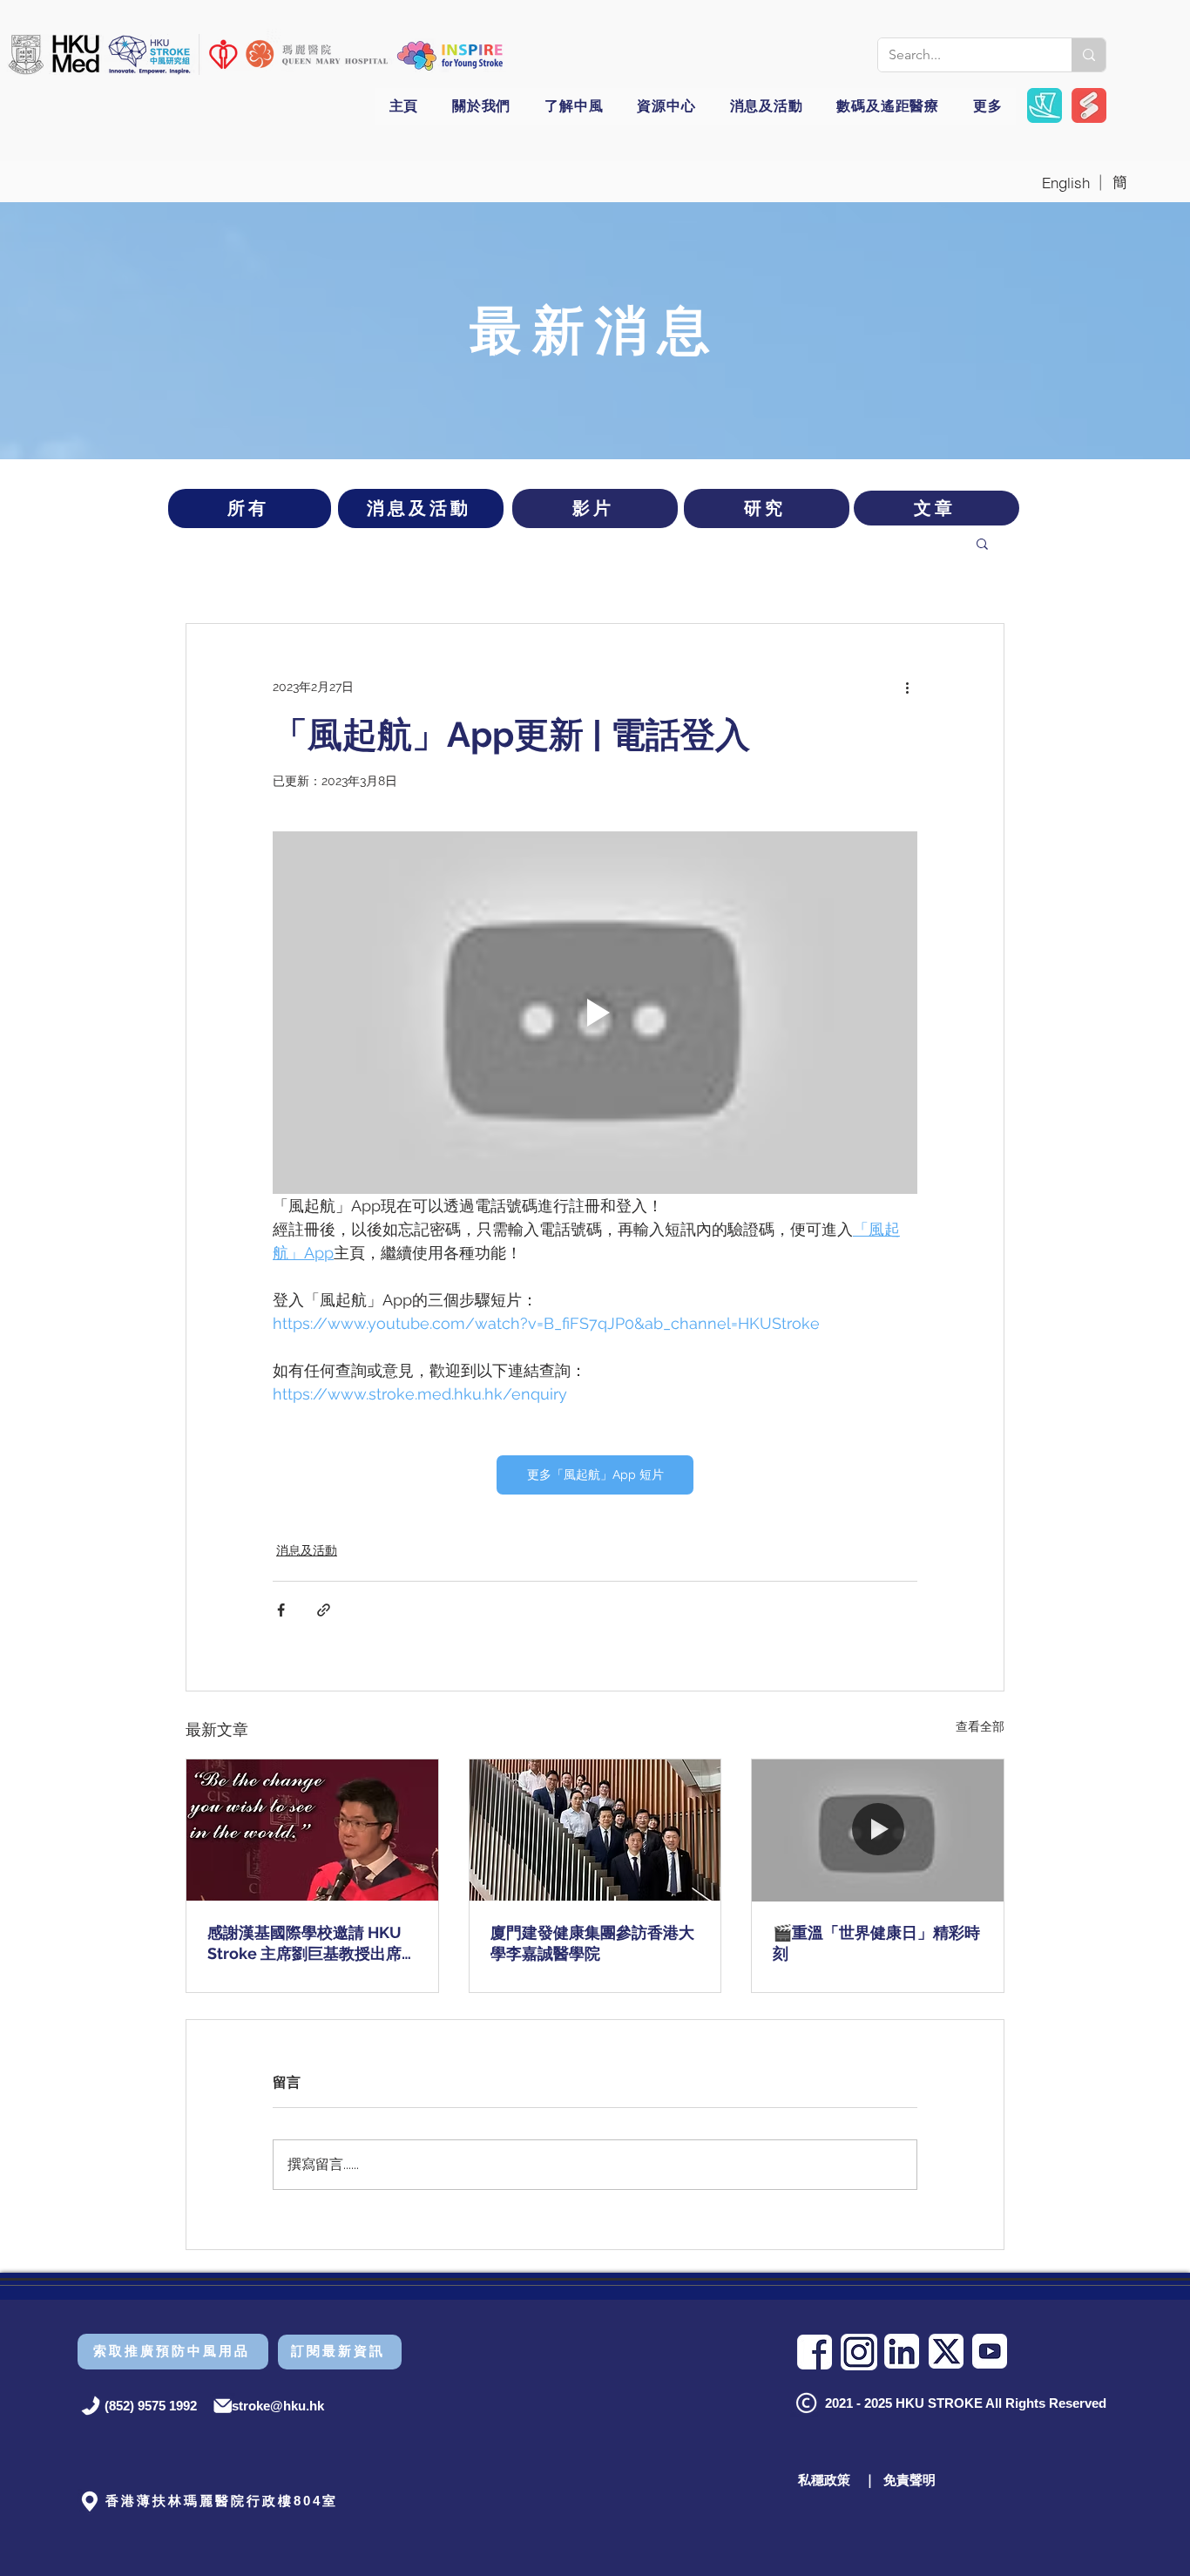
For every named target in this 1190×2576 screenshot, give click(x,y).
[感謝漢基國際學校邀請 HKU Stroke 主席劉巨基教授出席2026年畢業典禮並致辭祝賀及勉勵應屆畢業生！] (312, 1830)
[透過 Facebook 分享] (281, 1610)
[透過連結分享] (324, 1610)
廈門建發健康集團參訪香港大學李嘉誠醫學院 (592, 1943)
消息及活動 (307, 1550)
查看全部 (980, 1726)
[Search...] (1089, 55)
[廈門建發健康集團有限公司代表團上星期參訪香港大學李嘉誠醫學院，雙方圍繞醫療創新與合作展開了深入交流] (595, 1830)
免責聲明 (909, 2480)
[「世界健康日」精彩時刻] (878, 1830)
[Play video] (595, 1013)
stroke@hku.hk (278, 2406)
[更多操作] (907, 687)
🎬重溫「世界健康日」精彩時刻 (876, 1943)
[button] (450, 55)
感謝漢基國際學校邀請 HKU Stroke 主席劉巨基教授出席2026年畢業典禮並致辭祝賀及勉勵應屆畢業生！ (312, 1944)
